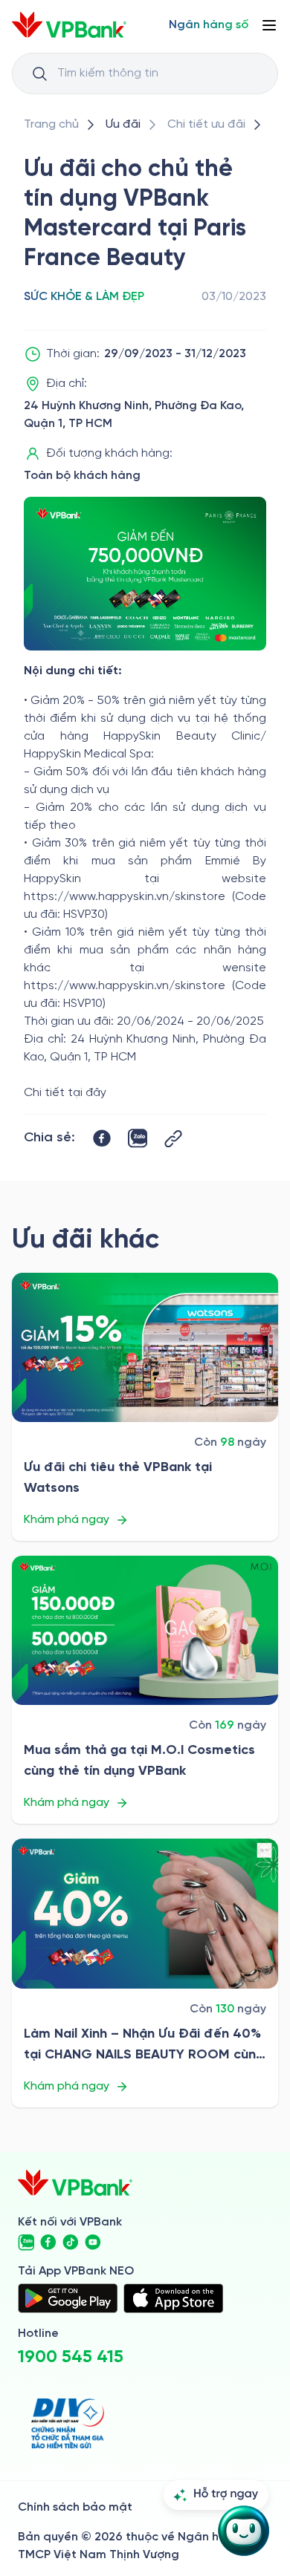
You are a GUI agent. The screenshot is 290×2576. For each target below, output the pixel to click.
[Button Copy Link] (173, 1139)
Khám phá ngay (67, 1520)
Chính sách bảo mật (75, 2507)
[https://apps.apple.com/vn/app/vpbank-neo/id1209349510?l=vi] (173, 2298)
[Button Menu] (269, 25)
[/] (69, 25)
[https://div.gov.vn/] (68, 2423)
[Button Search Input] (39, 74)
